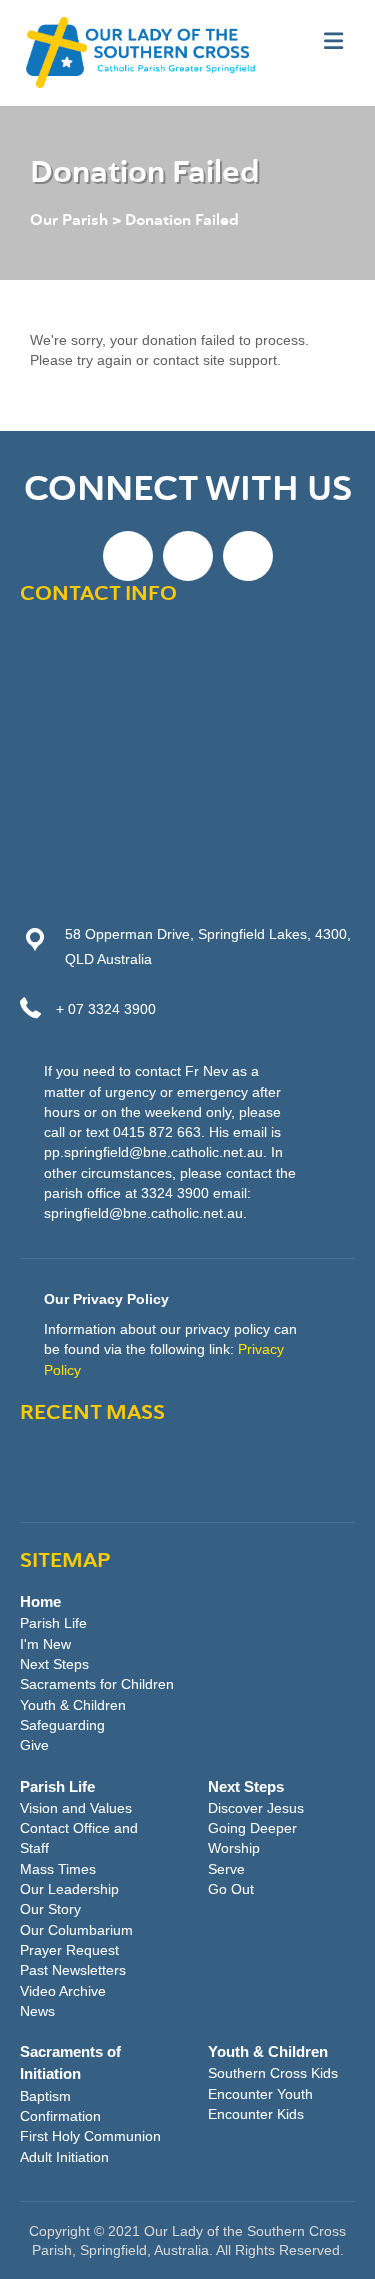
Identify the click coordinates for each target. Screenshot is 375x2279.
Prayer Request (69, 1950)
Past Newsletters (73, 1970)
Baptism (45, 2096)
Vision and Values (76, 1808)
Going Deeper (252, 1828)
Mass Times (58, 1869)
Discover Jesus (256, 1808)
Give (34, 1745)
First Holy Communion (90, 2136)
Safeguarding (62, 1725)
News (37, 2011)
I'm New (45, 1644)
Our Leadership (69, 1889)
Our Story (50, 1909)
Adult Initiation (64, 2157)
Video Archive (63, 1991)
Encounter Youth (260, 2094)
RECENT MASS (92, 1414)
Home (40, 1601)
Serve (226, 1869)
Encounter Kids (256, 2114)
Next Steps (54, 1664)
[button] (128, 556)
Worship (234, 1848)
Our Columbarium (76, 1930)
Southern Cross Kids (273, 2073)
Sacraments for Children (97, 1684)
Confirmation (60, 2116)
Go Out (231, 1889)
